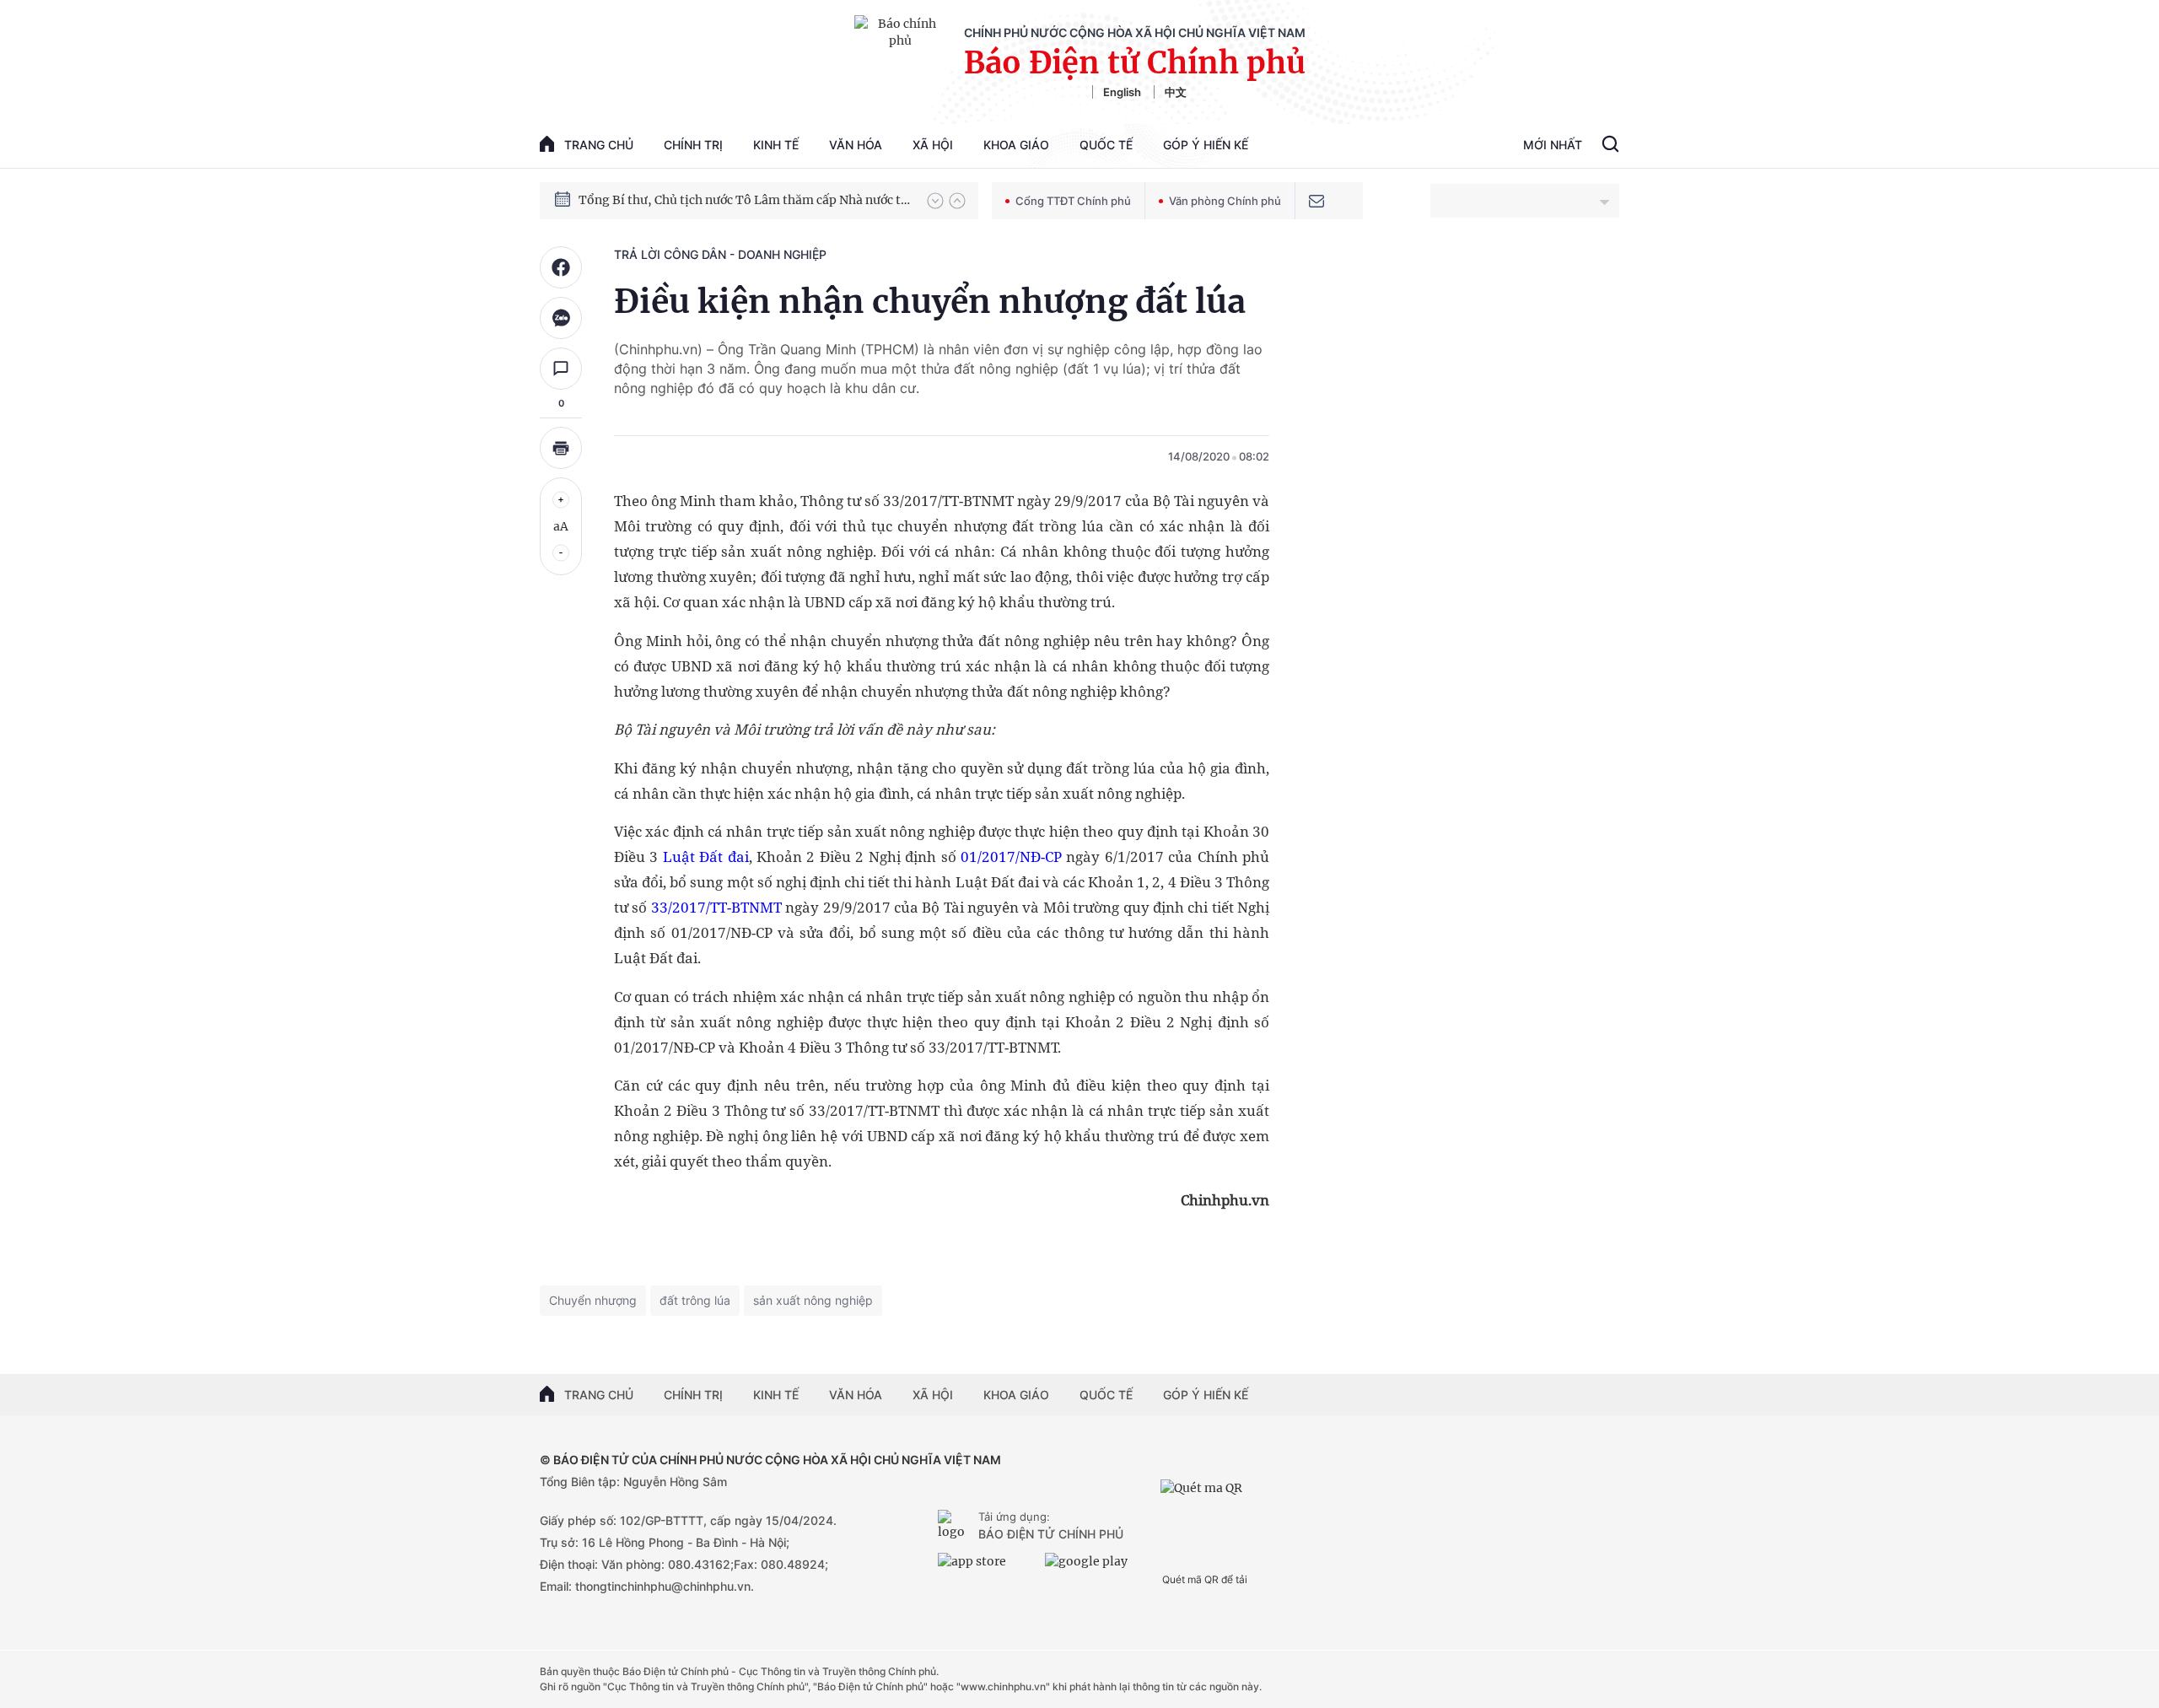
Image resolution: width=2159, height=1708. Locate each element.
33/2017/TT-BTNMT (716, 907)
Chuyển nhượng (593, 1300)
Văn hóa (856, 145)
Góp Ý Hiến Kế (1206, 145)
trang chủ (599, 145)
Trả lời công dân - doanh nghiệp (720, 254)
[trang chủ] (955, 1527)
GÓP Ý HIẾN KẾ (1206, 1395)
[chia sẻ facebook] (561, 267)
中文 (1176, 92)
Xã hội (933, 145)
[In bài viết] (561, 448)
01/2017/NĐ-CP (1011, 857)
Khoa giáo (1016, 145)
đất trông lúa (695, 1300)
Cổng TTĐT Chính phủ (1073, 201)
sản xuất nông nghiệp (813, 1300)
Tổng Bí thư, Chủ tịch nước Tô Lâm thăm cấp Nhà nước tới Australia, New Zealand (745, 200)
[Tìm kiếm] (1610, 146)
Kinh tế (776, 145)
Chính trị (693, 145)
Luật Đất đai (706, 857)
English (1122, 92)
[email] (1316, 201)
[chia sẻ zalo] (561, 318)
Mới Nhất (1553, 145)
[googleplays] (1094, 1568)
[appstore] (987, 1568)
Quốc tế (1106, 145)
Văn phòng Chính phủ (1225, 201)
